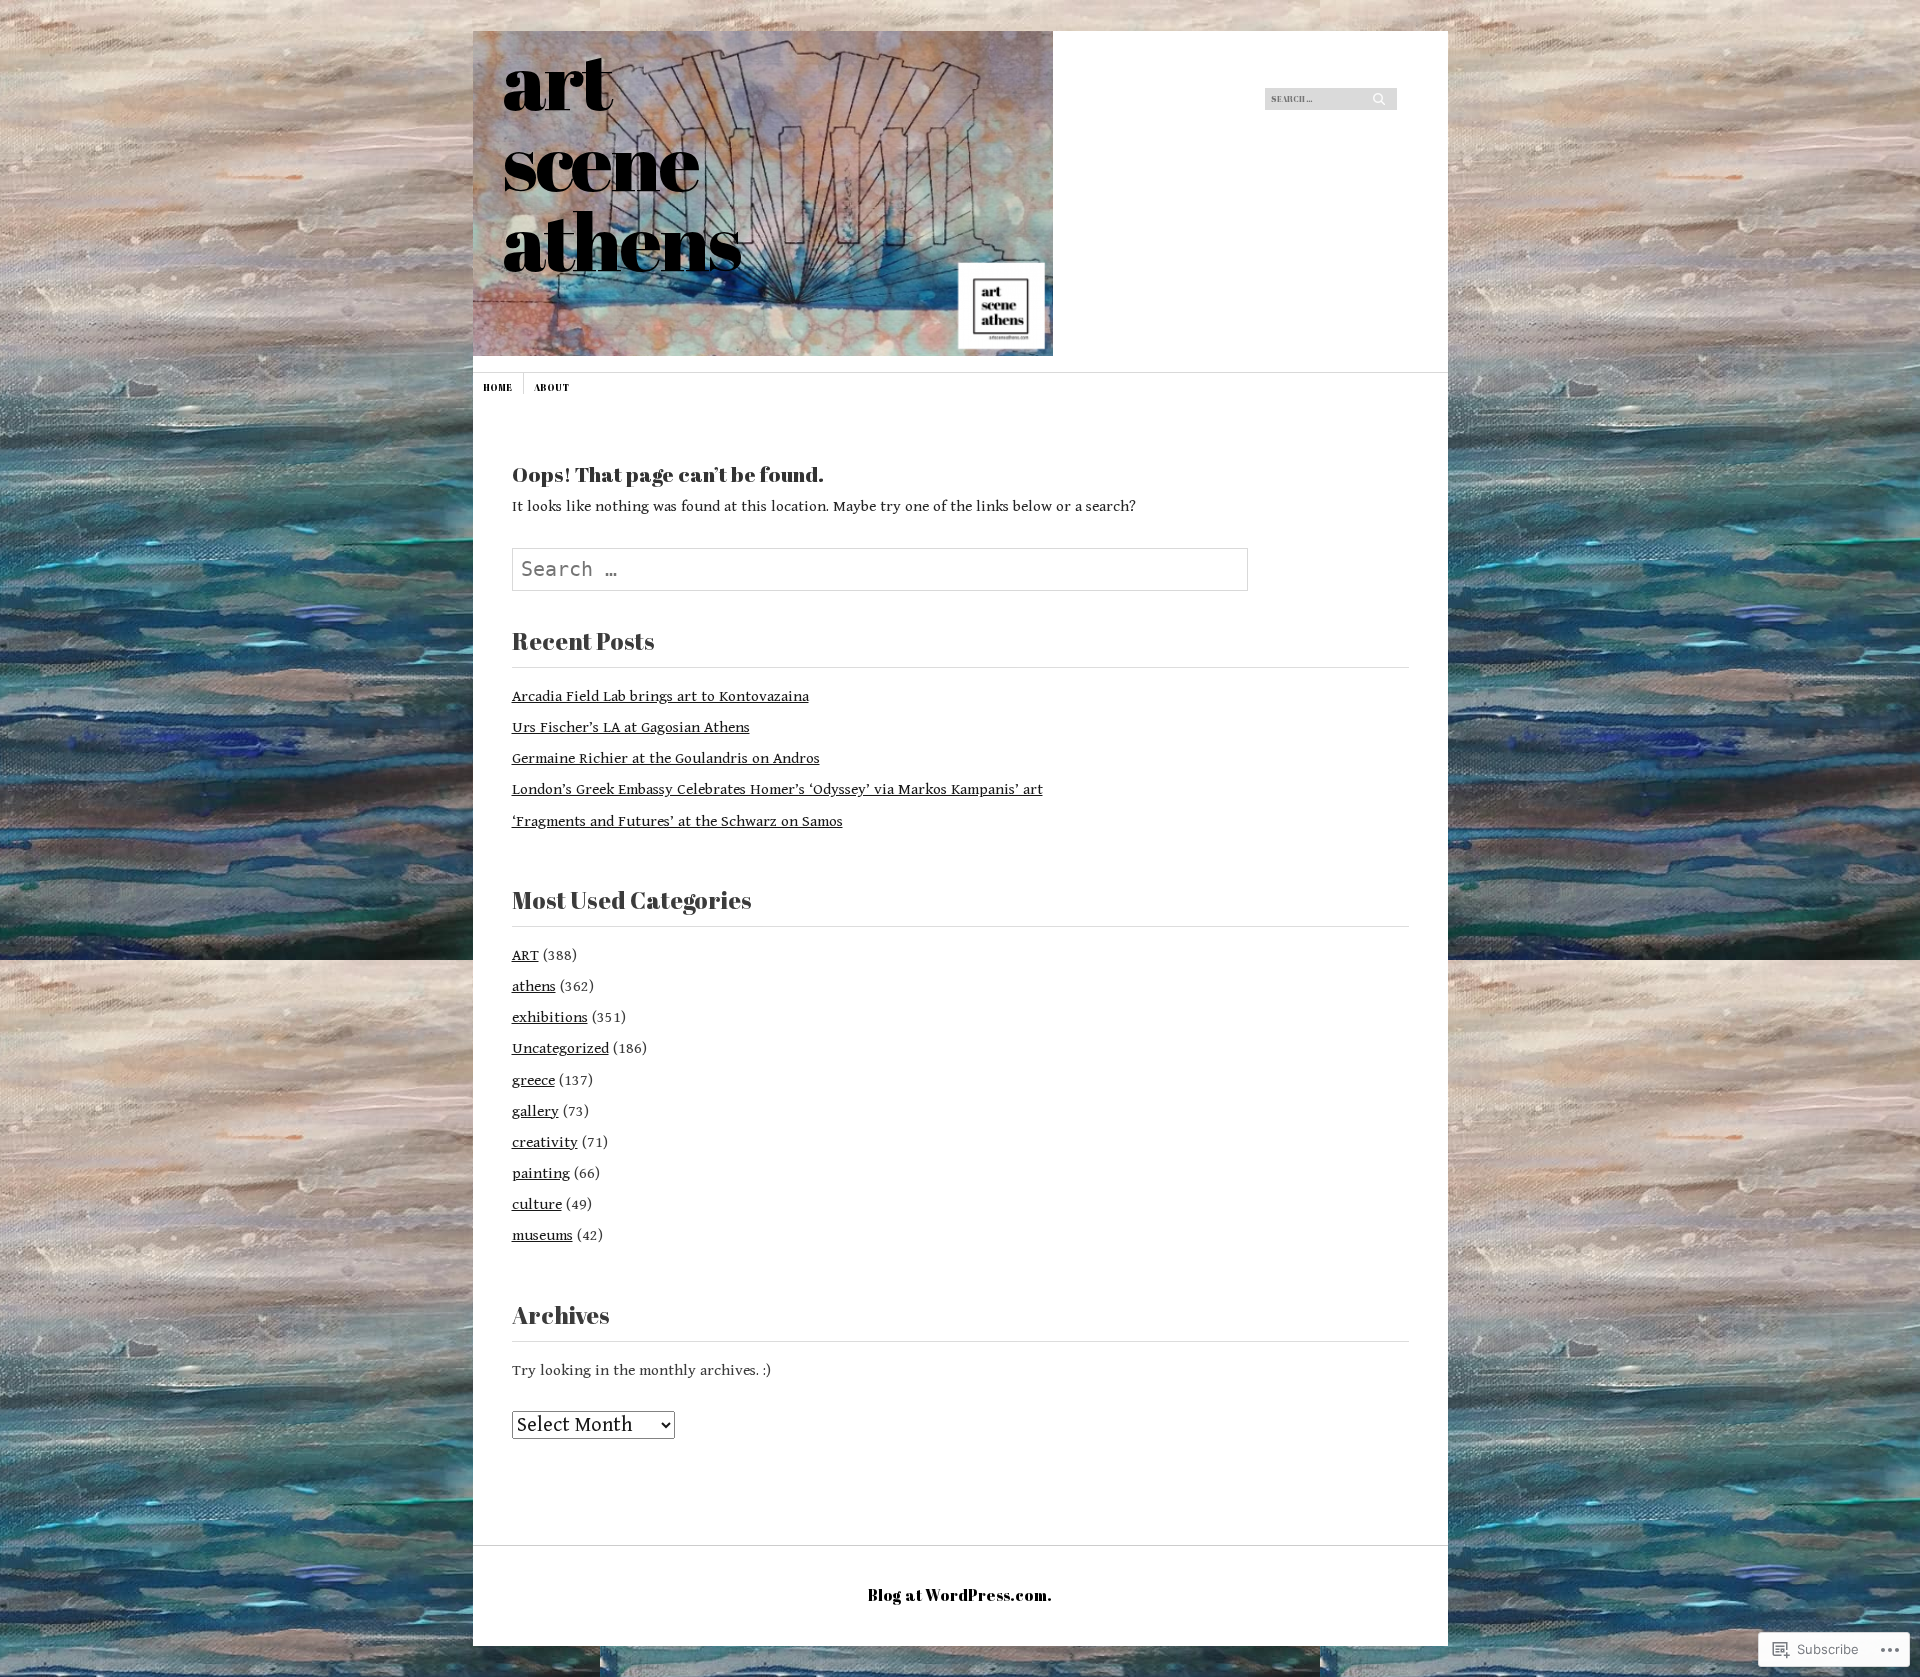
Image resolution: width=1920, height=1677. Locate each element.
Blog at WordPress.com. (960, 1595)
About (551, 387)
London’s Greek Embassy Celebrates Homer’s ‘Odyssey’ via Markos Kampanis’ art (777, 789)
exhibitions (550, 1017)
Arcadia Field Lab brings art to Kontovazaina (660, 696)
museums (542, 1235)
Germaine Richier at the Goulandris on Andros (666, 758)
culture (537, 1204)
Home (497, 387)
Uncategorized (560, 1048)
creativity (545, 1142)
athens (534, 986)
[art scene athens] (809, 106)
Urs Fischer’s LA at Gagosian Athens (631, 727)
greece (533, 1080)
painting (541, 1173)
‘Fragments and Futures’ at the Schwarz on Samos (677, 821)
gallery (535, 1111)
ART (525, 955)
